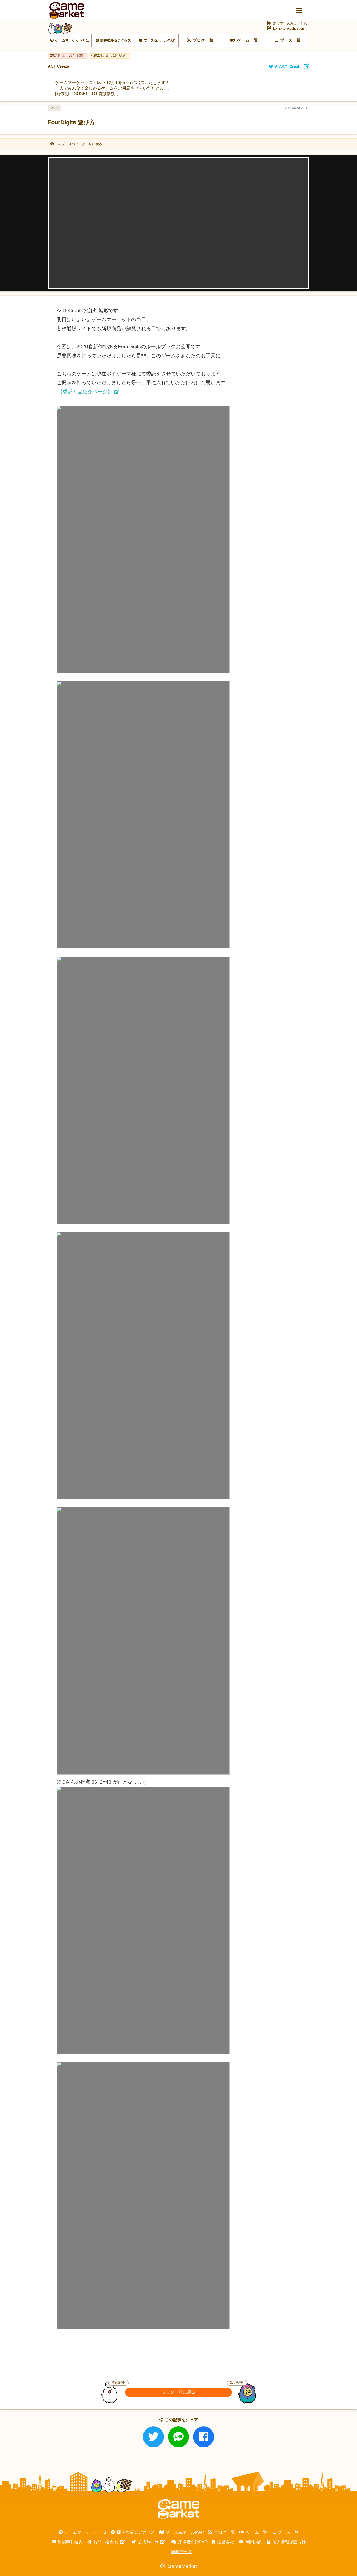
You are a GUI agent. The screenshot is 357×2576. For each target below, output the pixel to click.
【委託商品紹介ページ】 (85, 392)
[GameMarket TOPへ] (179, 2509)
